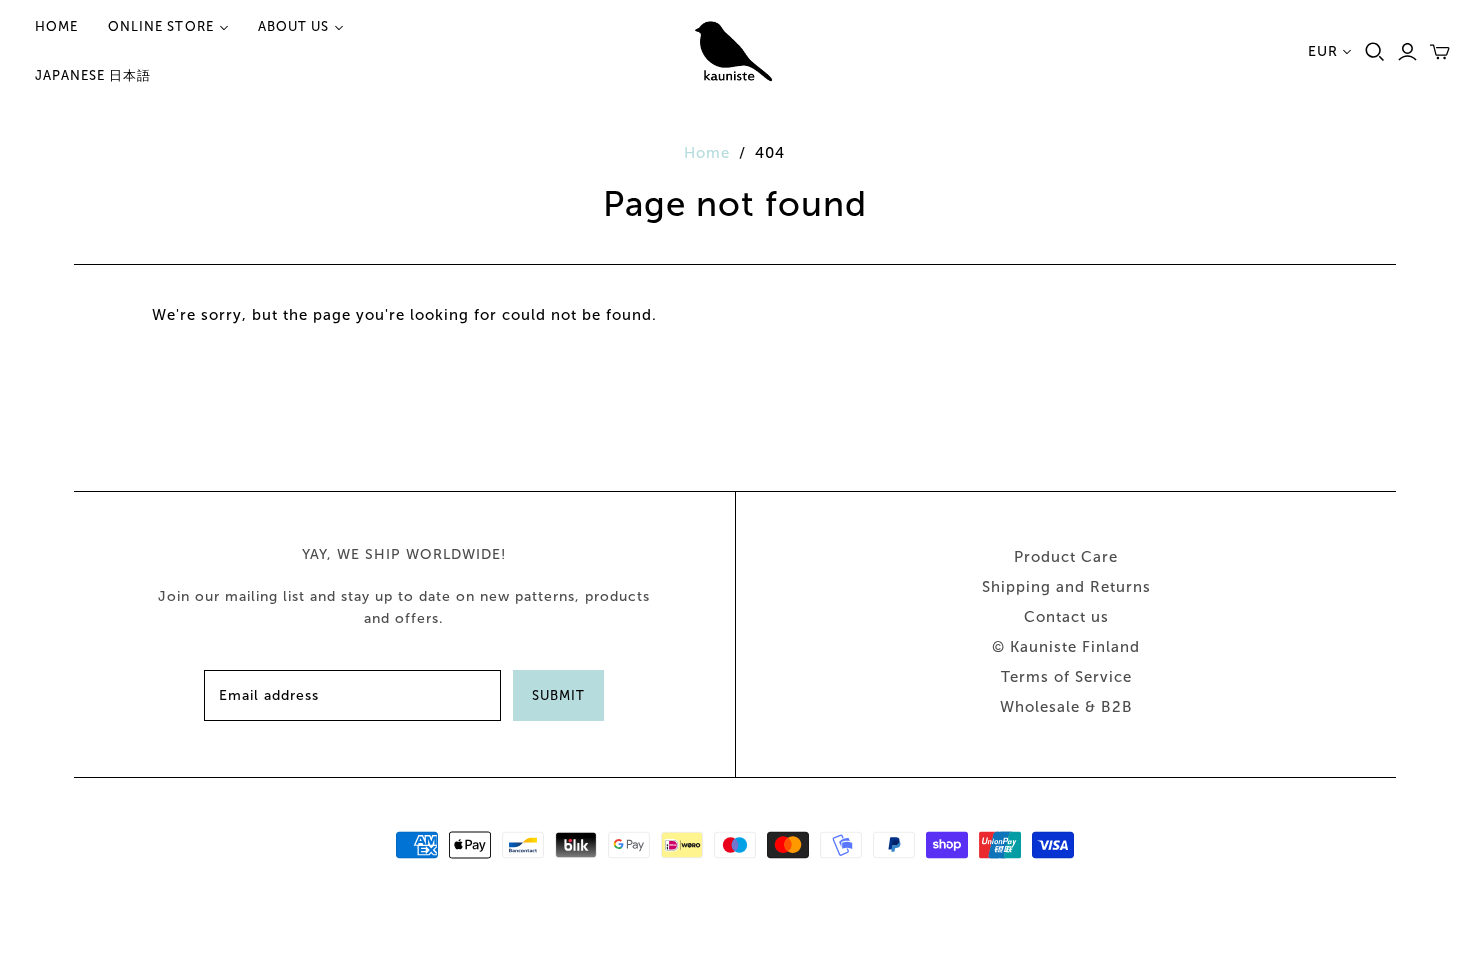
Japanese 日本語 (93, 75)
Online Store (160, 26)
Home (56, 26)
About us (293, 26)
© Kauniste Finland (1066, 647)
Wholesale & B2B (1066, 707)
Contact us (1066, 617)
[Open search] (1375, 52)
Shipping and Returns (1066, 587)
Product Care (1066, 557)
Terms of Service (1066, 677)
